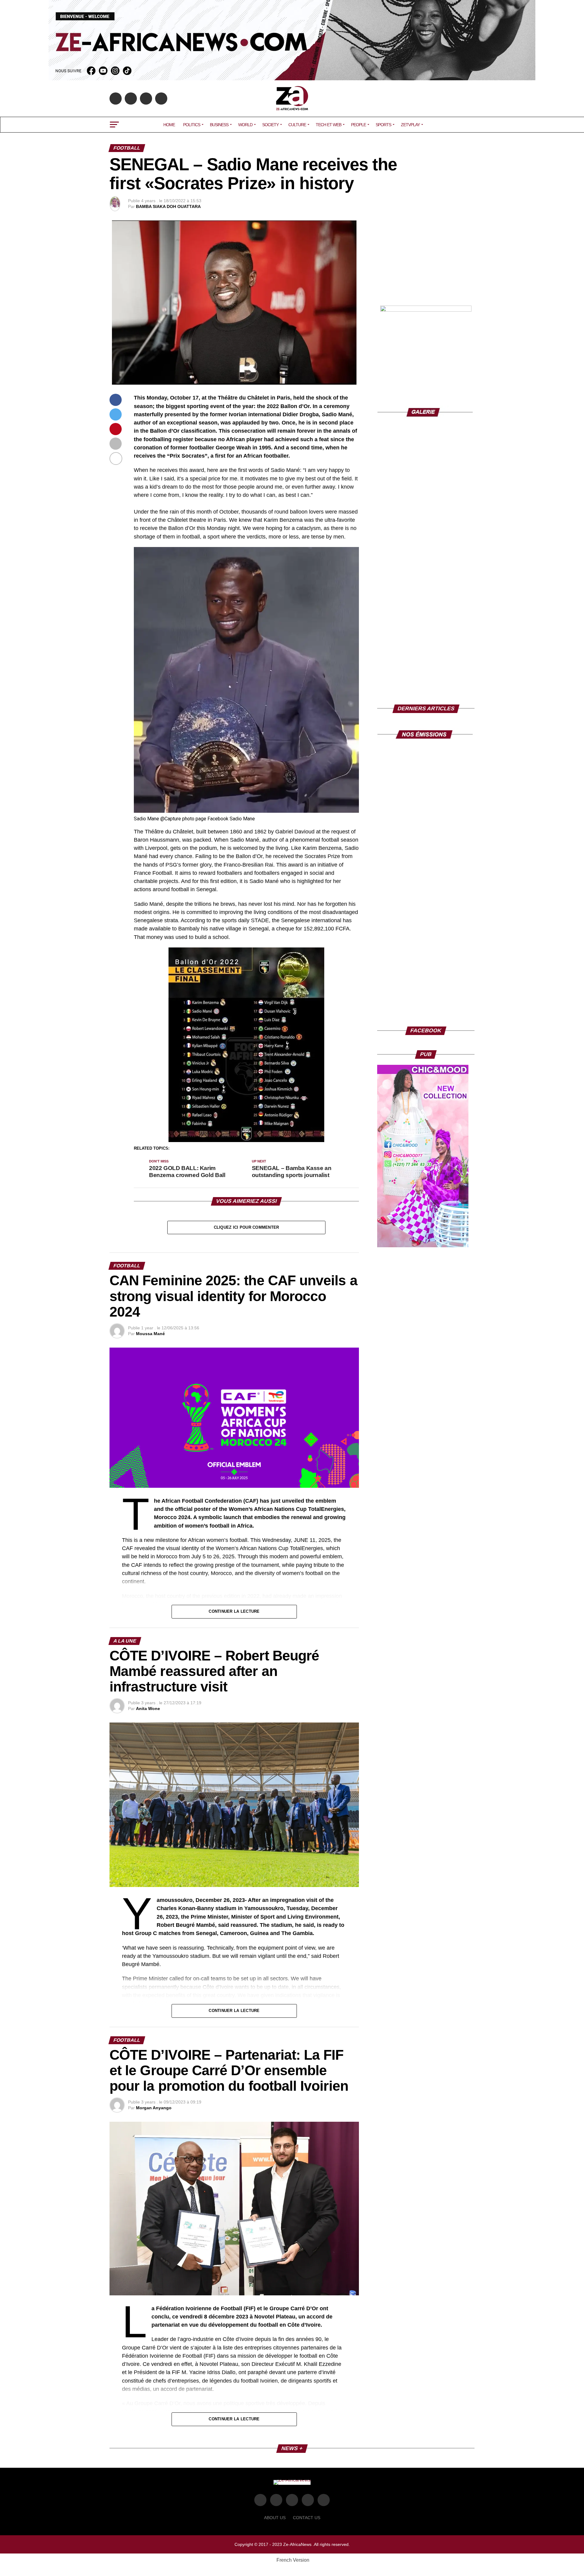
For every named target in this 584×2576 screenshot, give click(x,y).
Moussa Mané (150, 1334)
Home (169, 125)
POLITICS (192, 125)
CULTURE (297, 125)
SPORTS (383, 125)
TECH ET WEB (328, 125)
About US (275, 2518)
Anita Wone (148, 1709)
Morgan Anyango (154, 2108)
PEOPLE (358, 125)
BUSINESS (219, 125)
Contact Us (307, 2518)
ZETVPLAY (410, 125)
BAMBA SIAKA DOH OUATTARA (168, 206)
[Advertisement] (426, 258)
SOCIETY (270, 125)
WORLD (245, 125)
